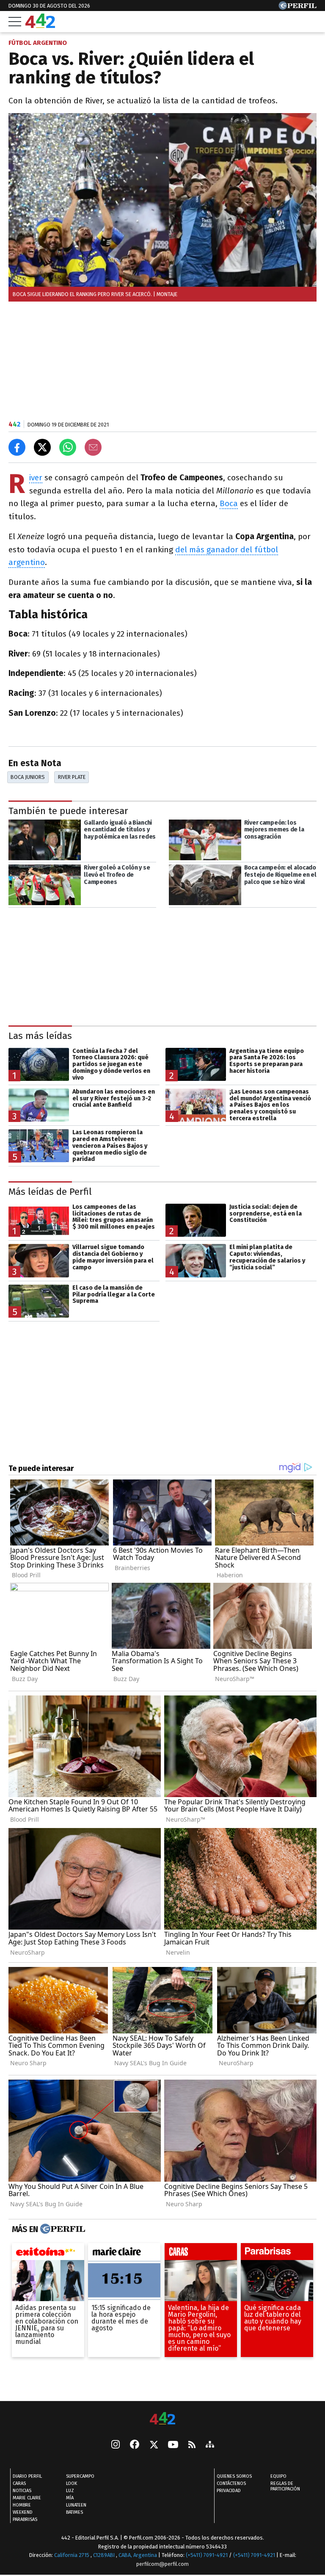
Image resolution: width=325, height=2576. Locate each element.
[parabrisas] (277, 2254)
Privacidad (229, 2491)
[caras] (201, 2254)
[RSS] (192, 2445)
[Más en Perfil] (62, 2229)
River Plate (72, 777)
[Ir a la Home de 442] (40, 26)
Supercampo (80, 2477)
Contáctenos (231, 2484)
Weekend (23, 2513)
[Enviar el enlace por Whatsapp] (68, 447)
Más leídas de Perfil (50, 1192)
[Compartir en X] (42, 447)
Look (72, 2484)
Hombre (22, 2505)
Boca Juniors (28, 777)
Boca (229, 503)
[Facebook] (135, 2446)
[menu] (15, 22)
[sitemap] (210, 2446)
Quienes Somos (234, 2477)
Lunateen (76, 2505)
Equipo (278, 2477)
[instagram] (116, 2446)
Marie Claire (27, 2498)
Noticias (22, 2491)
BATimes (74, 2513)
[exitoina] (48, 2254)
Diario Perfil (27, 2477)
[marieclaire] (124, 2254)
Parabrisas (25, 2520)
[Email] (93, 447)
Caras (19, 2484)
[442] (162, 2419)
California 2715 (72, 2555)
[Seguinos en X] (154, 2446)
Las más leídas (40, 1036)
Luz (70, 2491)
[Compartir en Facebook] (17, 447)
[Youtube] (173, 2445)
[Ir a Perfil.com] (297, 7)
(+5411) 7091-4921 (207, 2555)
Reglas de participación (285, 2487)
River (36, 478)
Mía (70, 2498)
